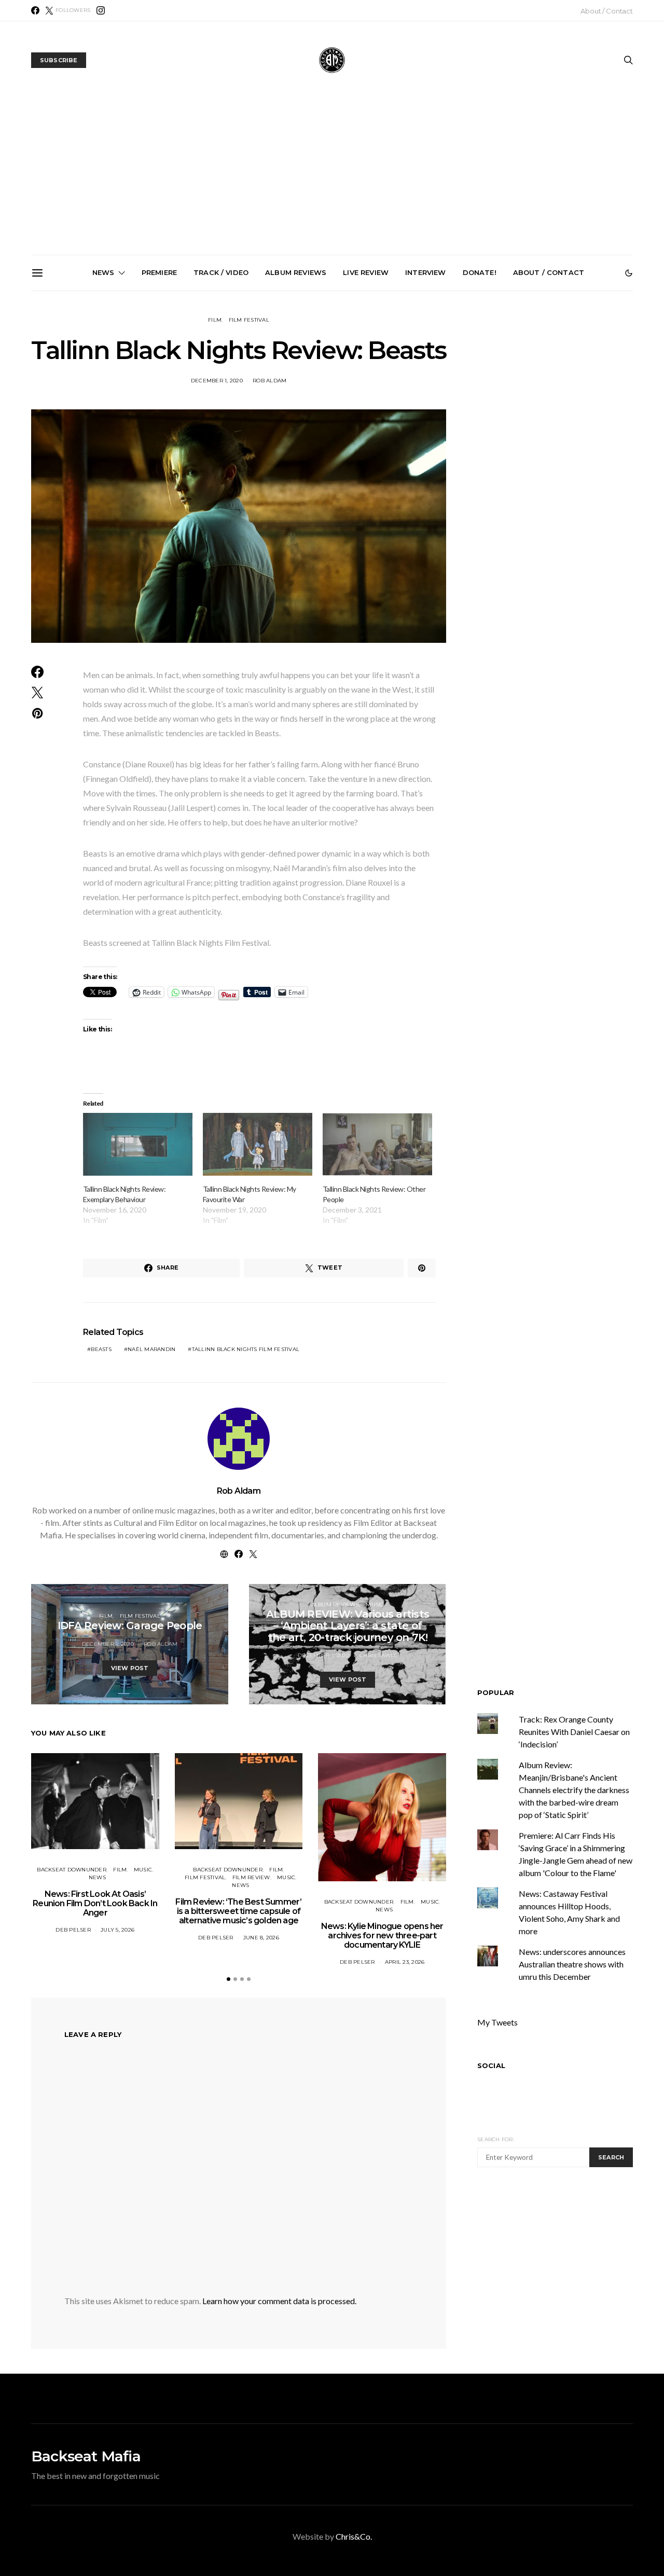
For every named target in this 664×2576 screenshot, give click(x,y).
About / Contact (607, 11)
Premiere (159, 272)
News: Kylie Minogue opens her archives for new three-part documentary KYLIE (382, 1936)
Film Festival (249, 320)
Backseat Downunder (72, 1870)
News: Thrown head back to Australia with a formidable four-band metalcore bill (102, 409)
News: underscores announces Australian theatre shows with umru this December (336, 409)
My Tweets (497, 2022)
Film (215, 320)
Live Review (366, 272)
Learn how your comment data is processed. (279, 2301)
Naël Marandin (151, 1349)
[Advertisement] (332, 177)
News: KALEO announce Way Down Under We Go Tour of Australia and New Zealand (219, 409)
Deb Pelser (73, 1930)
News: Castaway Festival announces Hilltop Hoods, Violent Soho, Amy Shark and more (570, 409)
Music (375, 1604)
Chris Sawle (379, 1655)
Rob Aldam (269, 381)
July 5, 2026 (117, 1930)
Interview (425, 272)
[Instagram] (101, 10)
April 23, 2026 (405, 1962)
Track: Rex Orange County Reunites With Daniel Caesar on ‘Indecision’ (574, 1732)
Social (491, 2065)
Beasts (101, 1349)
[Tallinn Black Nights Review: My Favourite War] (258, 1144)
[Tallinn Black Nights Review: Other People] (377, 1144)
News (103, 272)
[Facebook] (35, 10)
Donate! (480, 272)
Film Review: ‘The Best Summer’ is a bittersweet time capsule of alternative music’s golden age (238, 1911)
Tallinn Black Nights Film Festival (246, 1349)
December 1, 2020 (217, 381)
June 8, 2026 (261, 1938)
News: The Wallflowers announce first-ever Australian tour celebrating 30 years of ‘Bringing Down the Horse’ (453, 413)
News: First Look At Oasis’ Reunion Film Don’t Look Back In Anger (95, 1903)
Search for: (496, 2139)
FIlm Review (251, 1877)
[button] (629, 273)
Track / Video (221, 272)
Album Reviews (296, 272)
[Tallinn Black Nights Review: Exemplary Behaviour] (138, 1144)
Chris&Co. (354, 2536)
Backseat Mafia (86, 2456)
